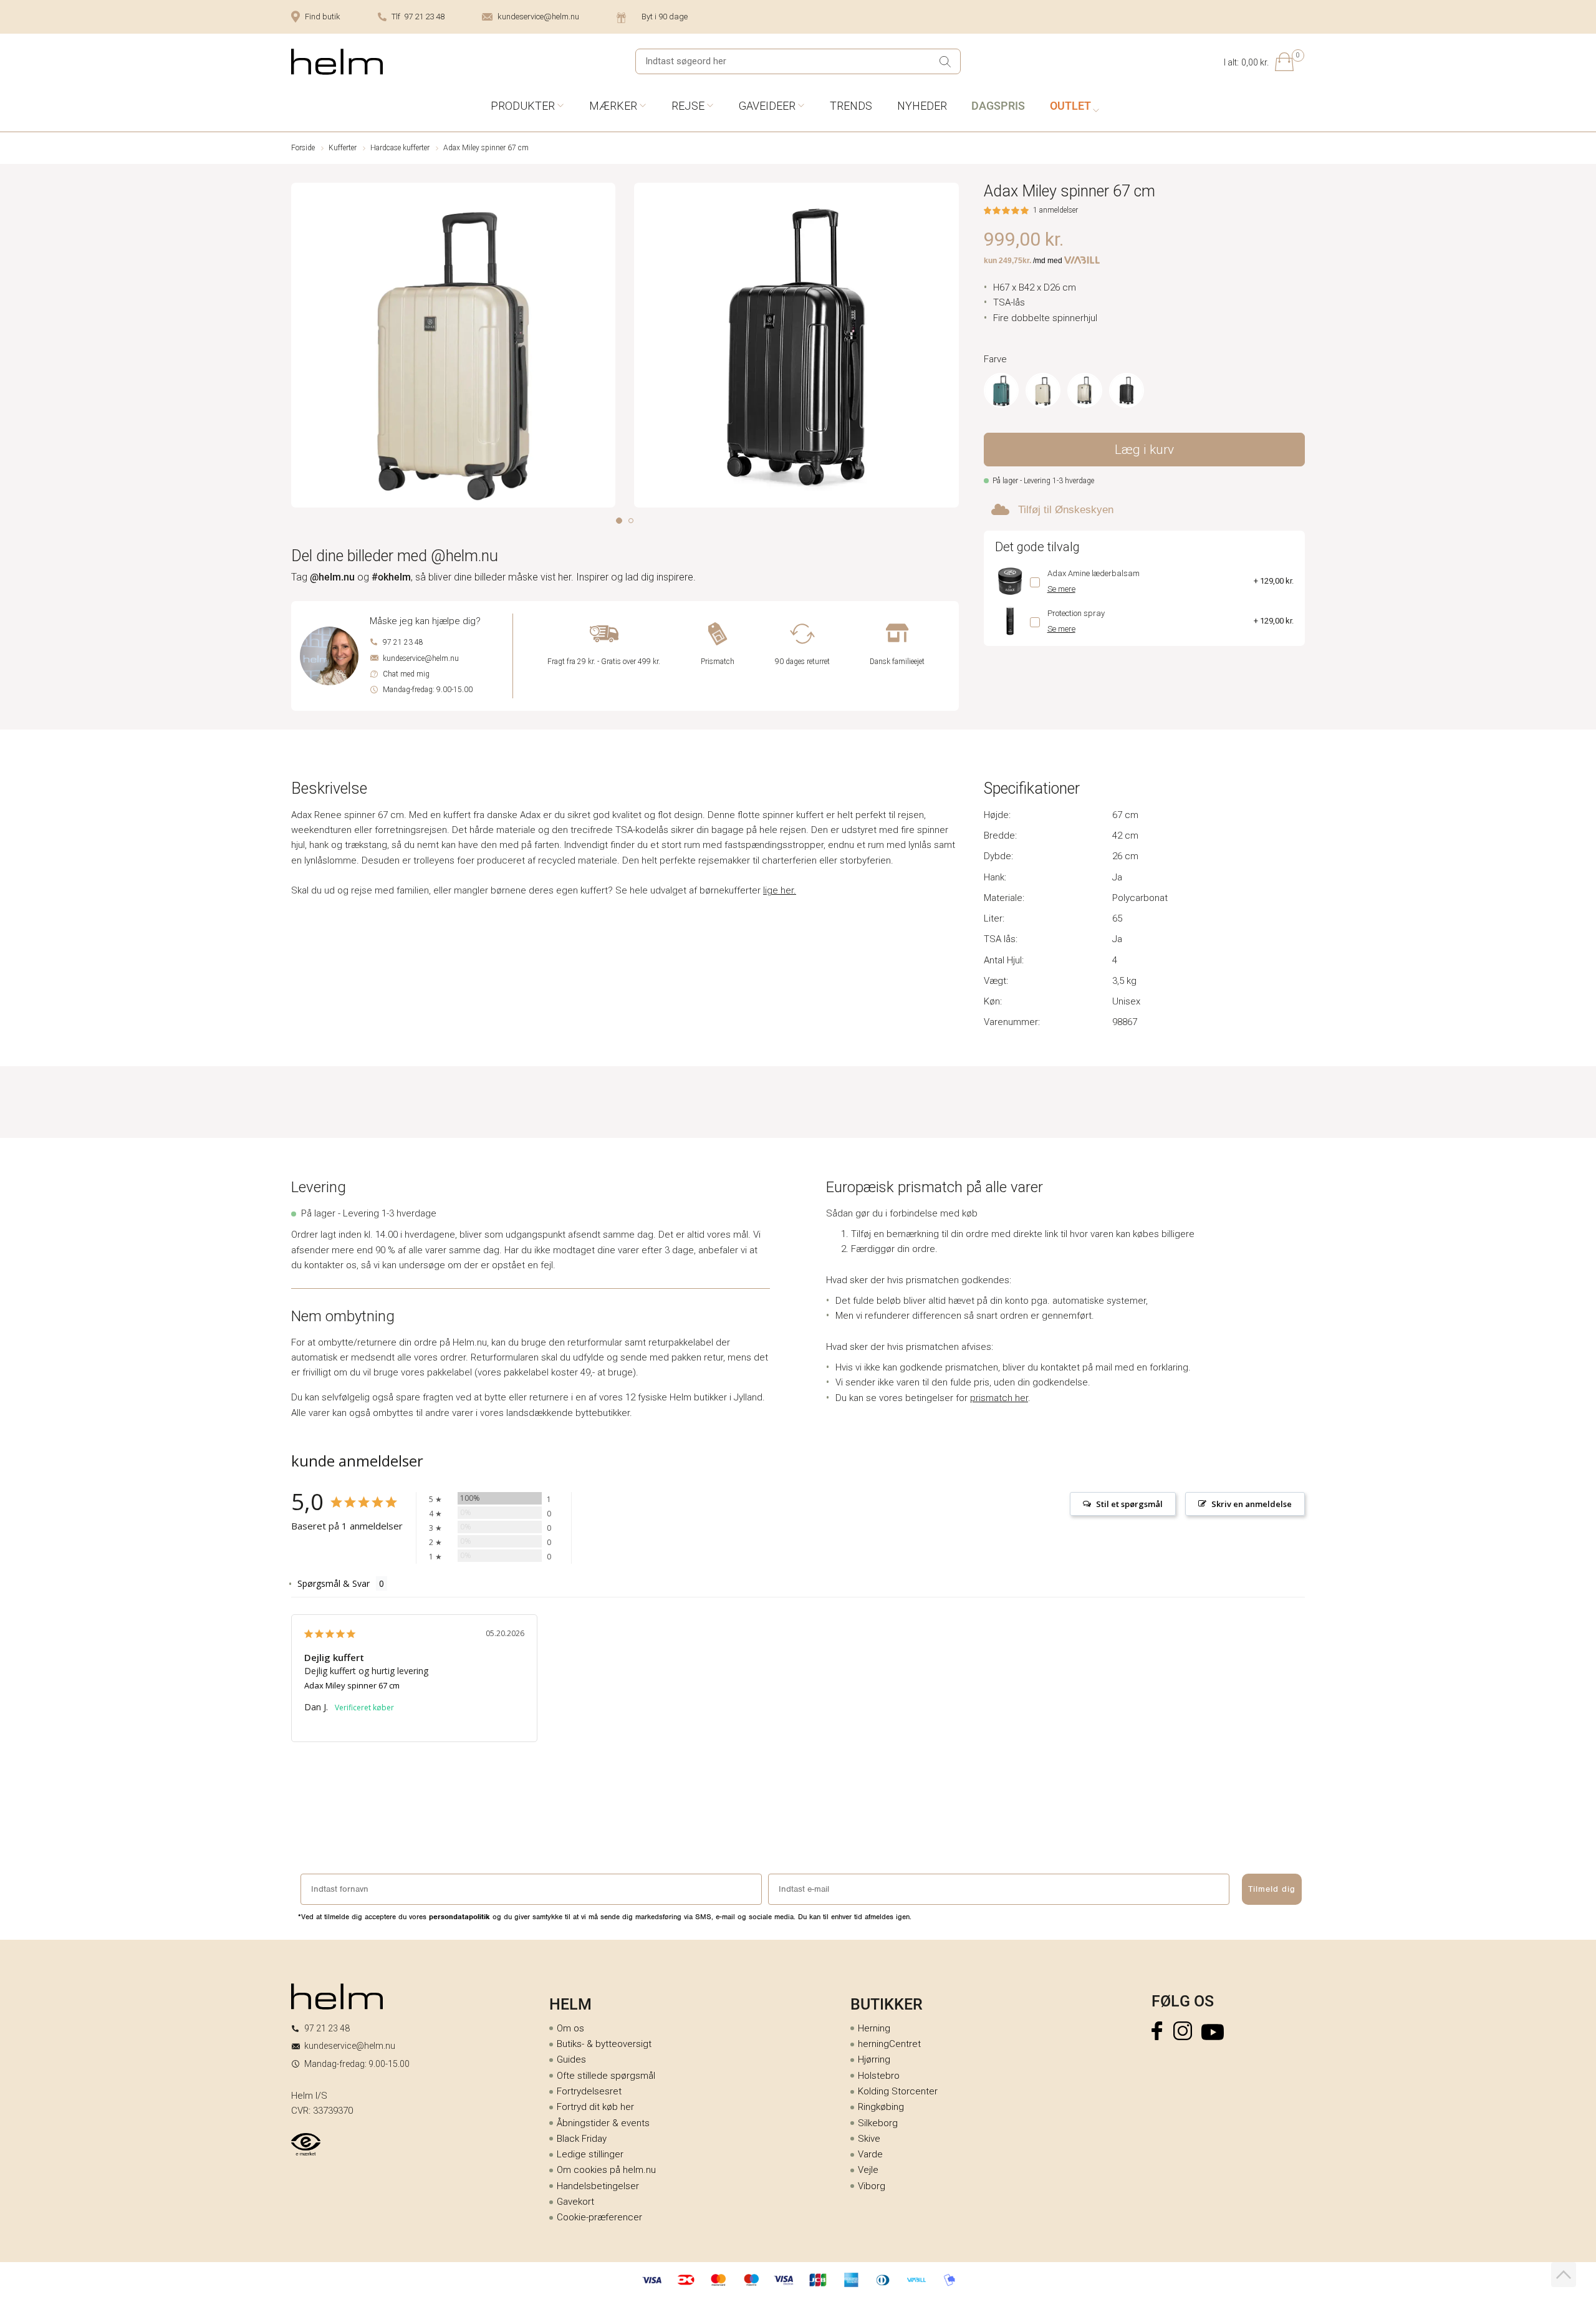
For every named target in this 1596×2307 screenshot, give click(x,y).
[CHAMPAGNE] (1043, 390)
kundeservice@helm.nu (538, 17)
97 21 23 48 (403, 642)
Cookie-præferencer (599, 2217)
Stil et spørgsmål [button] (1129, 1504)
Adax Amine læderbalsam (1094, 573)
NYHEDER (922, 106)
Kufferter (343, 148)
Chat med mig (406, 674)
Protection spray (1076, 613)
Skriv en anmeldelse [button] (1252, 1504)
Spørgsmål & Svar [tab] (334, 1583)
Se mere (1061, 589)
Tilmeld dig (1272, 1889)
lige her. (780, 890)
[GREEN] (1001, 390)
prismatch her (999, 1398)
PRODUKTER (523, 106)
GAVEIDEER (767, 106)
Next (950, 348)
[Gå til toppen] (1564, 2275)
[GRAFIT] (1085, 390)
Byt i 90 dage (665, 17)
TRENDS (851, 106)
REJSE (688, 106)
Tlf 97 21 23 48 (418, 17)
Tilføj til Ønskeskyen (1066, 510)
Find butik (323, 17)
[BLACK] (1127, 390)
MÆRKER (613, 106)
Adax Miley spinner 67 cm (352, 1685)
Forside (303, 148)
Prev (300, 348)
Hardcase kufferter (400, 148)
